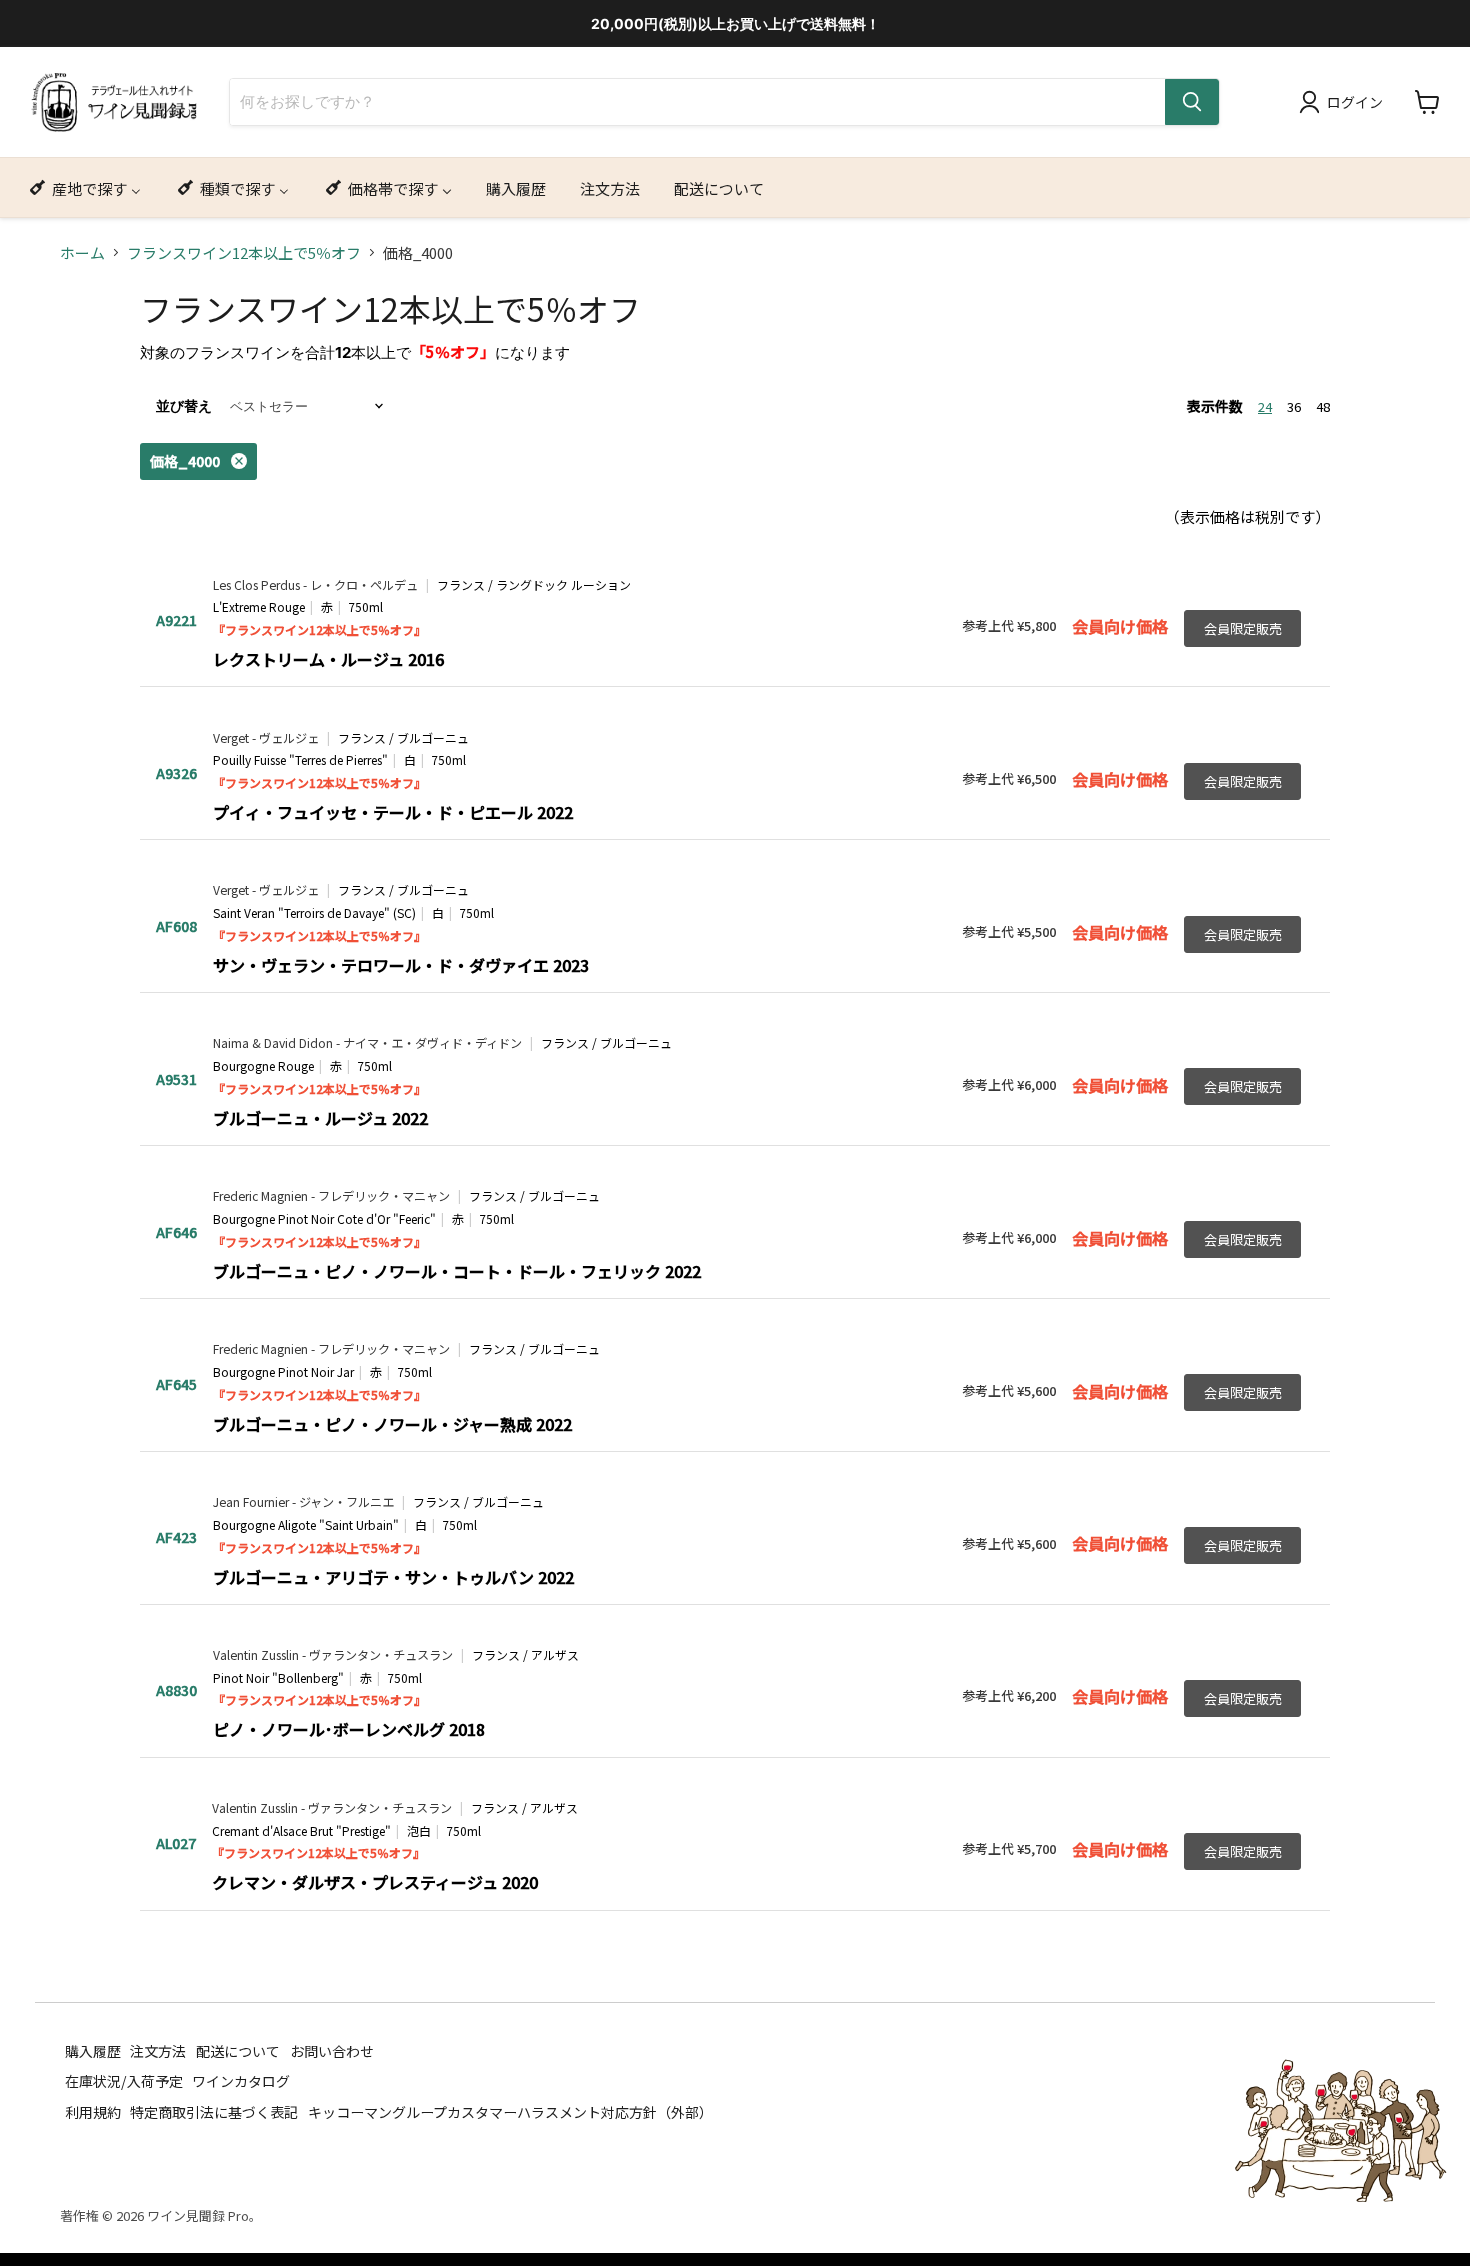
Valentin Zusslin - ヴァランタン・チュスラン (333, 1655)
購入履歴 (93, 2050)
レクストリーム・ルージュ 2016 (328, 659)
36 (1294, 406)
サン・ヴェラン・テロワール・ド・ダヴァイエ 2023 (401, 965)
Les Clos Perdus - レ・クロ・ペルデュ (315, 585)
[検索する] (1192, 102)
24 (1265, 406)
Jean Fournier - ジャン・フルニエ (303, 1502)
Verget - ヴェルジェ (266, 738)
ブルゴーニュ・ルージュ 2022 (320, 1118)
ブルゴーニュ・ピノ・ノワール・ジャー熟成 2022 (392, 1424)
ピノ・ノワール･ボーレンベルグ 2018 (349, 1729)
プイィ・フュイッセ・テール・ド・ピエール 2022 (393, 812)
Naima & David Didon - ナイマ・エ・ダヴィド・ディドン (367, 1043)
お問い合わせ (332, 2050)
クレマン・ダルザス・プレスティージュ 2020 (375, 1882)
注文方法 (158, 2050)
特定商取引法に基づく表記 (214, 2111)
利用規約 (93, 2111)
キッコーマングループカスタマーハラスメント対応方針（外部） (510, 2111)
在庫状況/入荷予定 (124, 2081)
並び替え (184, 406)
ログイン (1355, 102)
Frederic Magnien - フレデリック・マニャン (331, 1196)
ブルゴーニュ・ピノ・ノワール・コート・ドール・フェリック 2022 (457, 1271)
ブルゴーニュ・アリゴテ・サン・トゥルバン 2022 (393, 1577)
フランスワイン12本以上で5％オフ (244, 252)
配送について (238, 2050)
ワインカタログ (241, 2081)
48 (1323, 406)
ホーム (82, 252)
